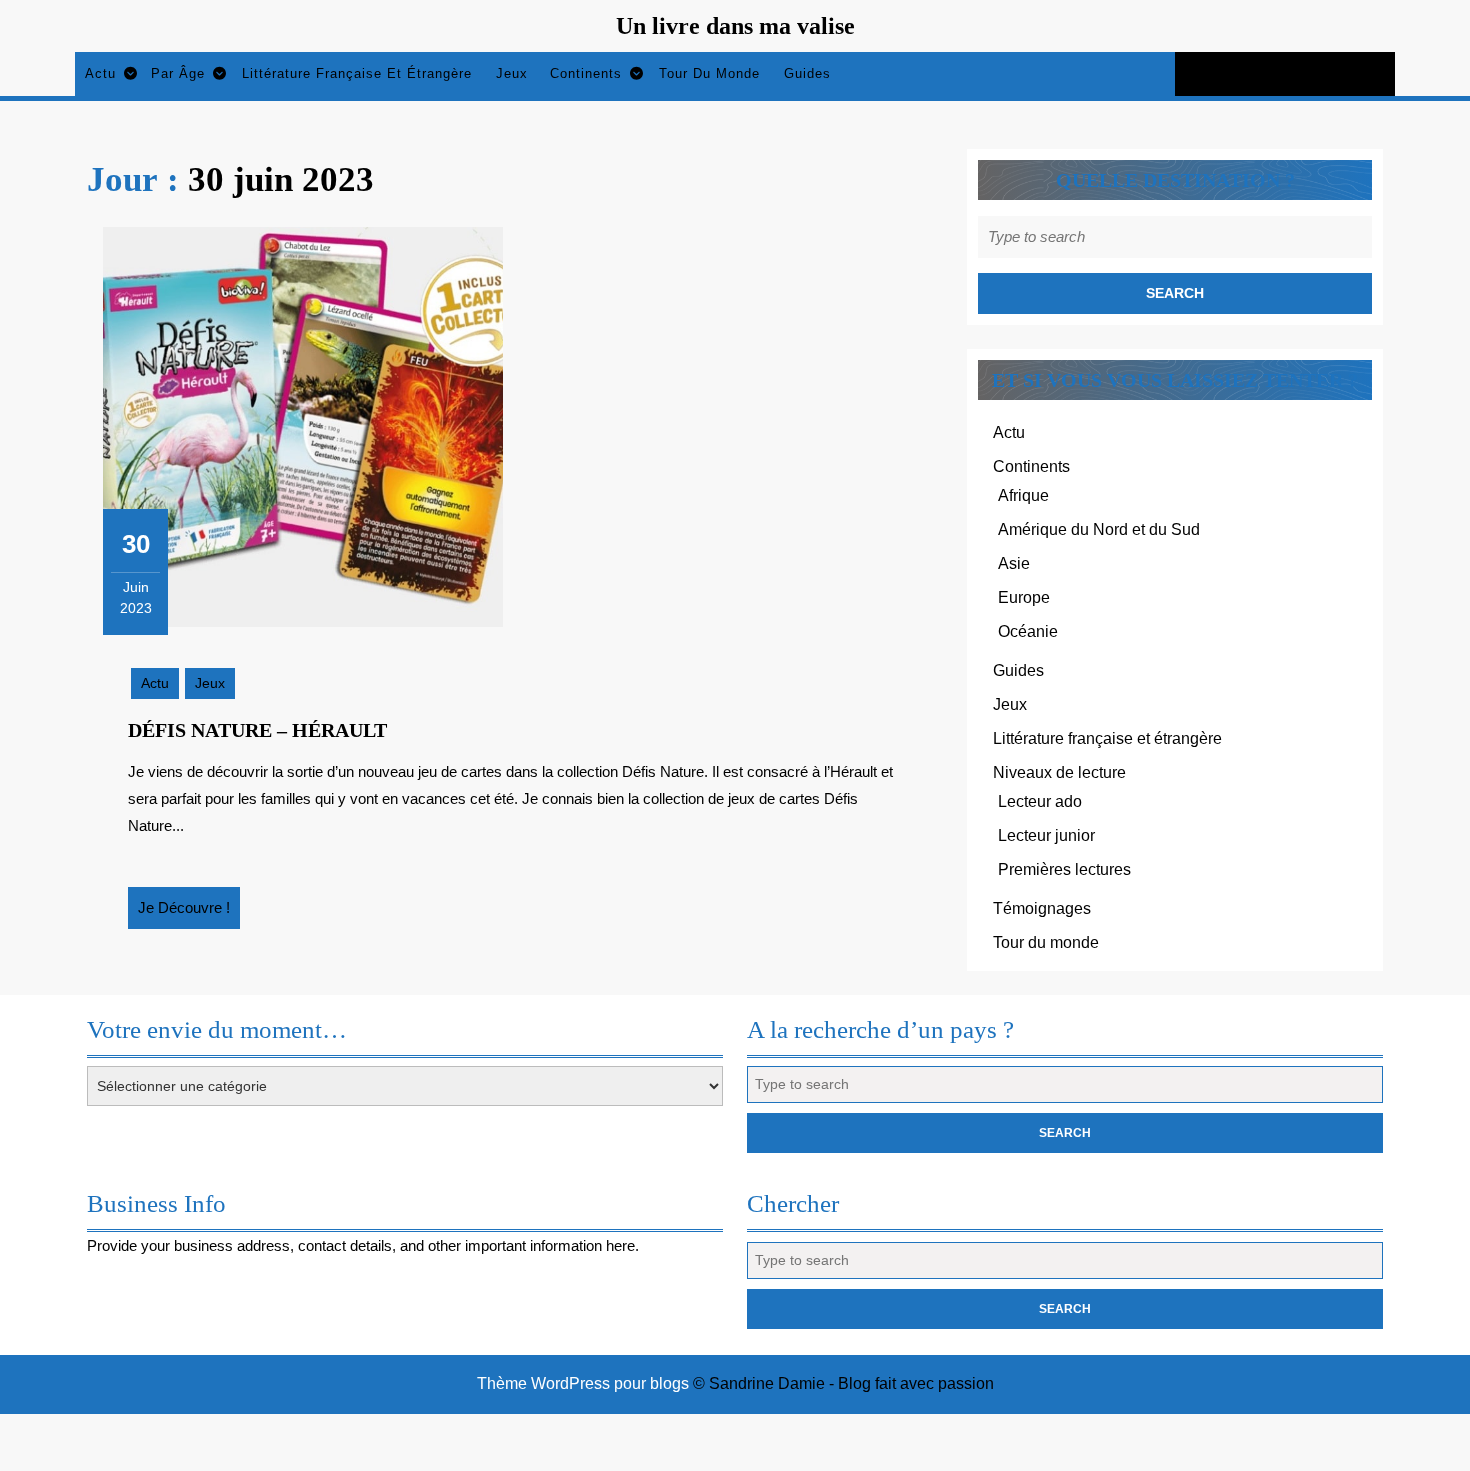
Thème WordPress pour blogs (583, 1383)
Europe (1024, 597)
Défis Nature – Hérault (257, 730)
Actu (100, 73)
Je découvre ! (189, 914)
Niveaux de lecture (1059, 772)
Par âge (178, 73)
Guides (807, 73)
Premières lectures (1064, 869)
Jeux (512, 73)
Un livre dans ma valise (735, 26)
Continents (586, 73)
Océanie (1028, 631)
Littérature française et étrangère (357, 73)
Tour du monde (709, 73)
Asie (1014, 563)
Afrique (1023, 495)
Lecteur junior (1046, 835)
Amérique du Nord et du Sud (1099, 529)
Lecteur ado (1040, 801)
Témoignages (1042, 908)
